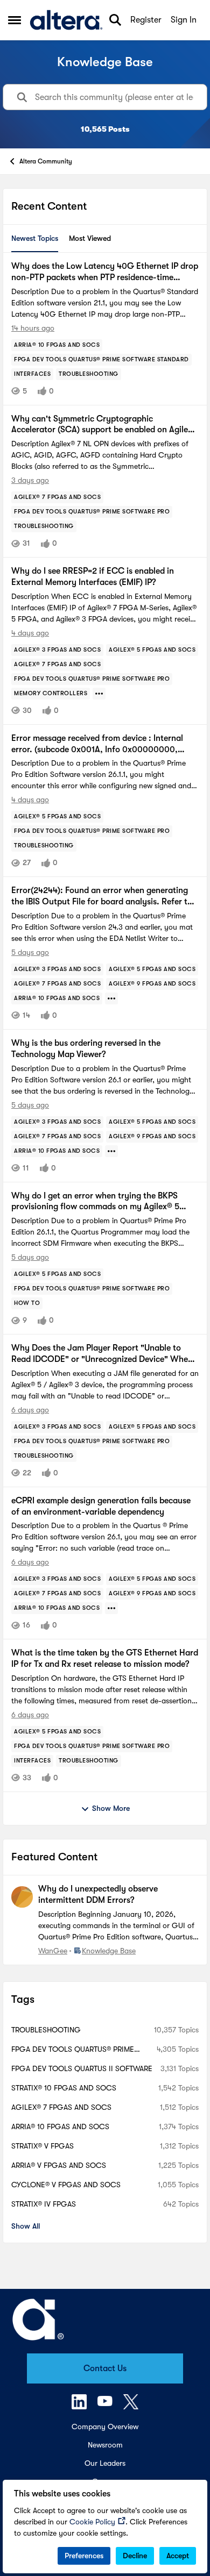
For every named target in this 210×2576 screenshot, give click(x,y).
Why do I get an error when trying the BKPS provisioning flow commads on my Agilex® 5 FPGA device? (95, 1202)
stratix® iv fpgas (44, 2204)
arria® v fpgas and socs (59, 2165)
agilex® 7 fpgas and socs (61, 2107)
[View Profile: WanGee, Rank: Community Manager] (22, 1897)
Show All (26, 2226)
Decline (135, 2556)
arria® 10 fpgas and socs (60, 2127)
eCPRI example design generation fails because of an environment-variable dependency (101, 1506)
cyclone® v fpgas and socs (66, 2185)
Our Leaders (105, 2463)
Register (146, 20)
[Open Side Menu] (15, 20)
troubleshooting (46, 2030)
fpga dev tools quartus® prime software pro (73, 2050)
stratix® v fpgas (43, 2146)
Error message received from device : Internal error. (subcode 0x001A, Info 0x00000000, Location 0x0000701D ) (97, 744)
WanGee (53, 1951)
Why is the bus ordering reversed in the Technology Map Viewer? (86, 1049)
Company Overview (105, 2427)
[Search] (115, 20)
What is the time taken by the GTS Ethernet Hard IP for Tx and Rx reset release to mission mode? (105, 1658)
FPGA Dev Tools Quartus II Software (82, 2068)
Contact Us (105, 2368)
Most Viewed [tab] (90, 238)
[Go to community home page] (66, 20)
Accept (178, 2556)
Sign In (184, 20)
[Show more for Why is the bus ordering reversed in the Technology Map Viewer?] (111, 1151)
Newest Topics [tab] (35, 238)
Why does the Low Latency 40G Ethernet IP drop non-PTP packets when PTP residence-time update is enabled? (105, 272)
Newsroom (105, 2445)
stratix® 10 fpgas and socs (64, 2088)
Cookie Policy (92, 2522)
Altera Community (46, 161)
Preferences (84, 2556)
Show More (111, 1808)
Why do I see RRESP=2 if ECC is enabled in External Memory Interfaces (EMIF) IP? (93, 577)
